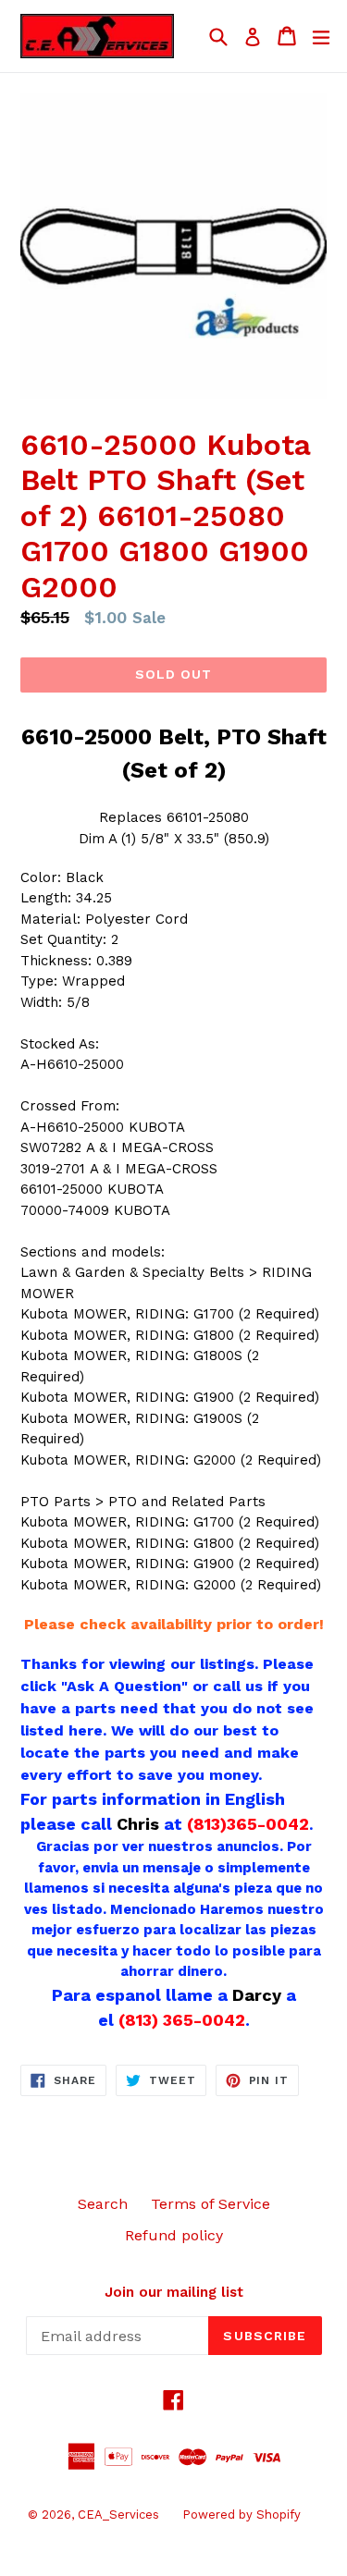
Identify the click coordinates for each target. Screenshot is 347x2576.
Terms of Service (211, 2204)
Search (103, 2204)
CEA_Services (118, 2515)
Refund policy (174, 2235)
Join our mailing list (174, 2292)
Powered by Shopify (242, 2515)
